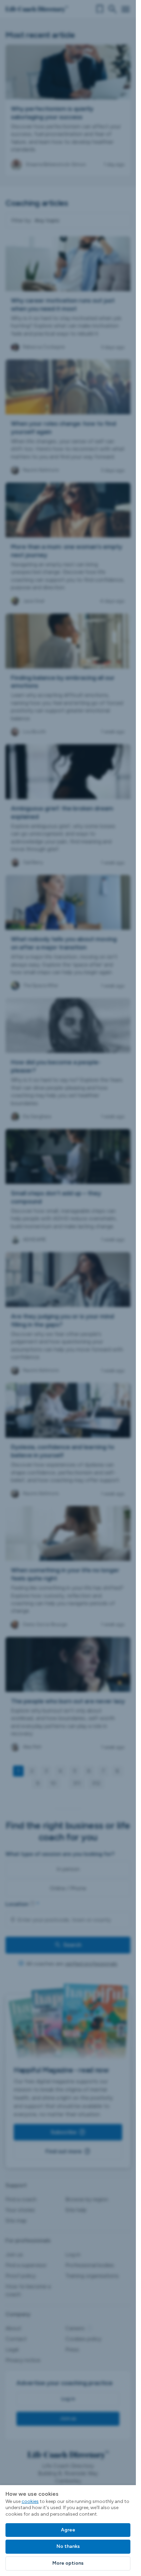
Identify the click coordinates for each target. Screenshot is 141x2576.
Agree (68, 2530)
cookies (30, 2501)
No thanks (68, 2546)
